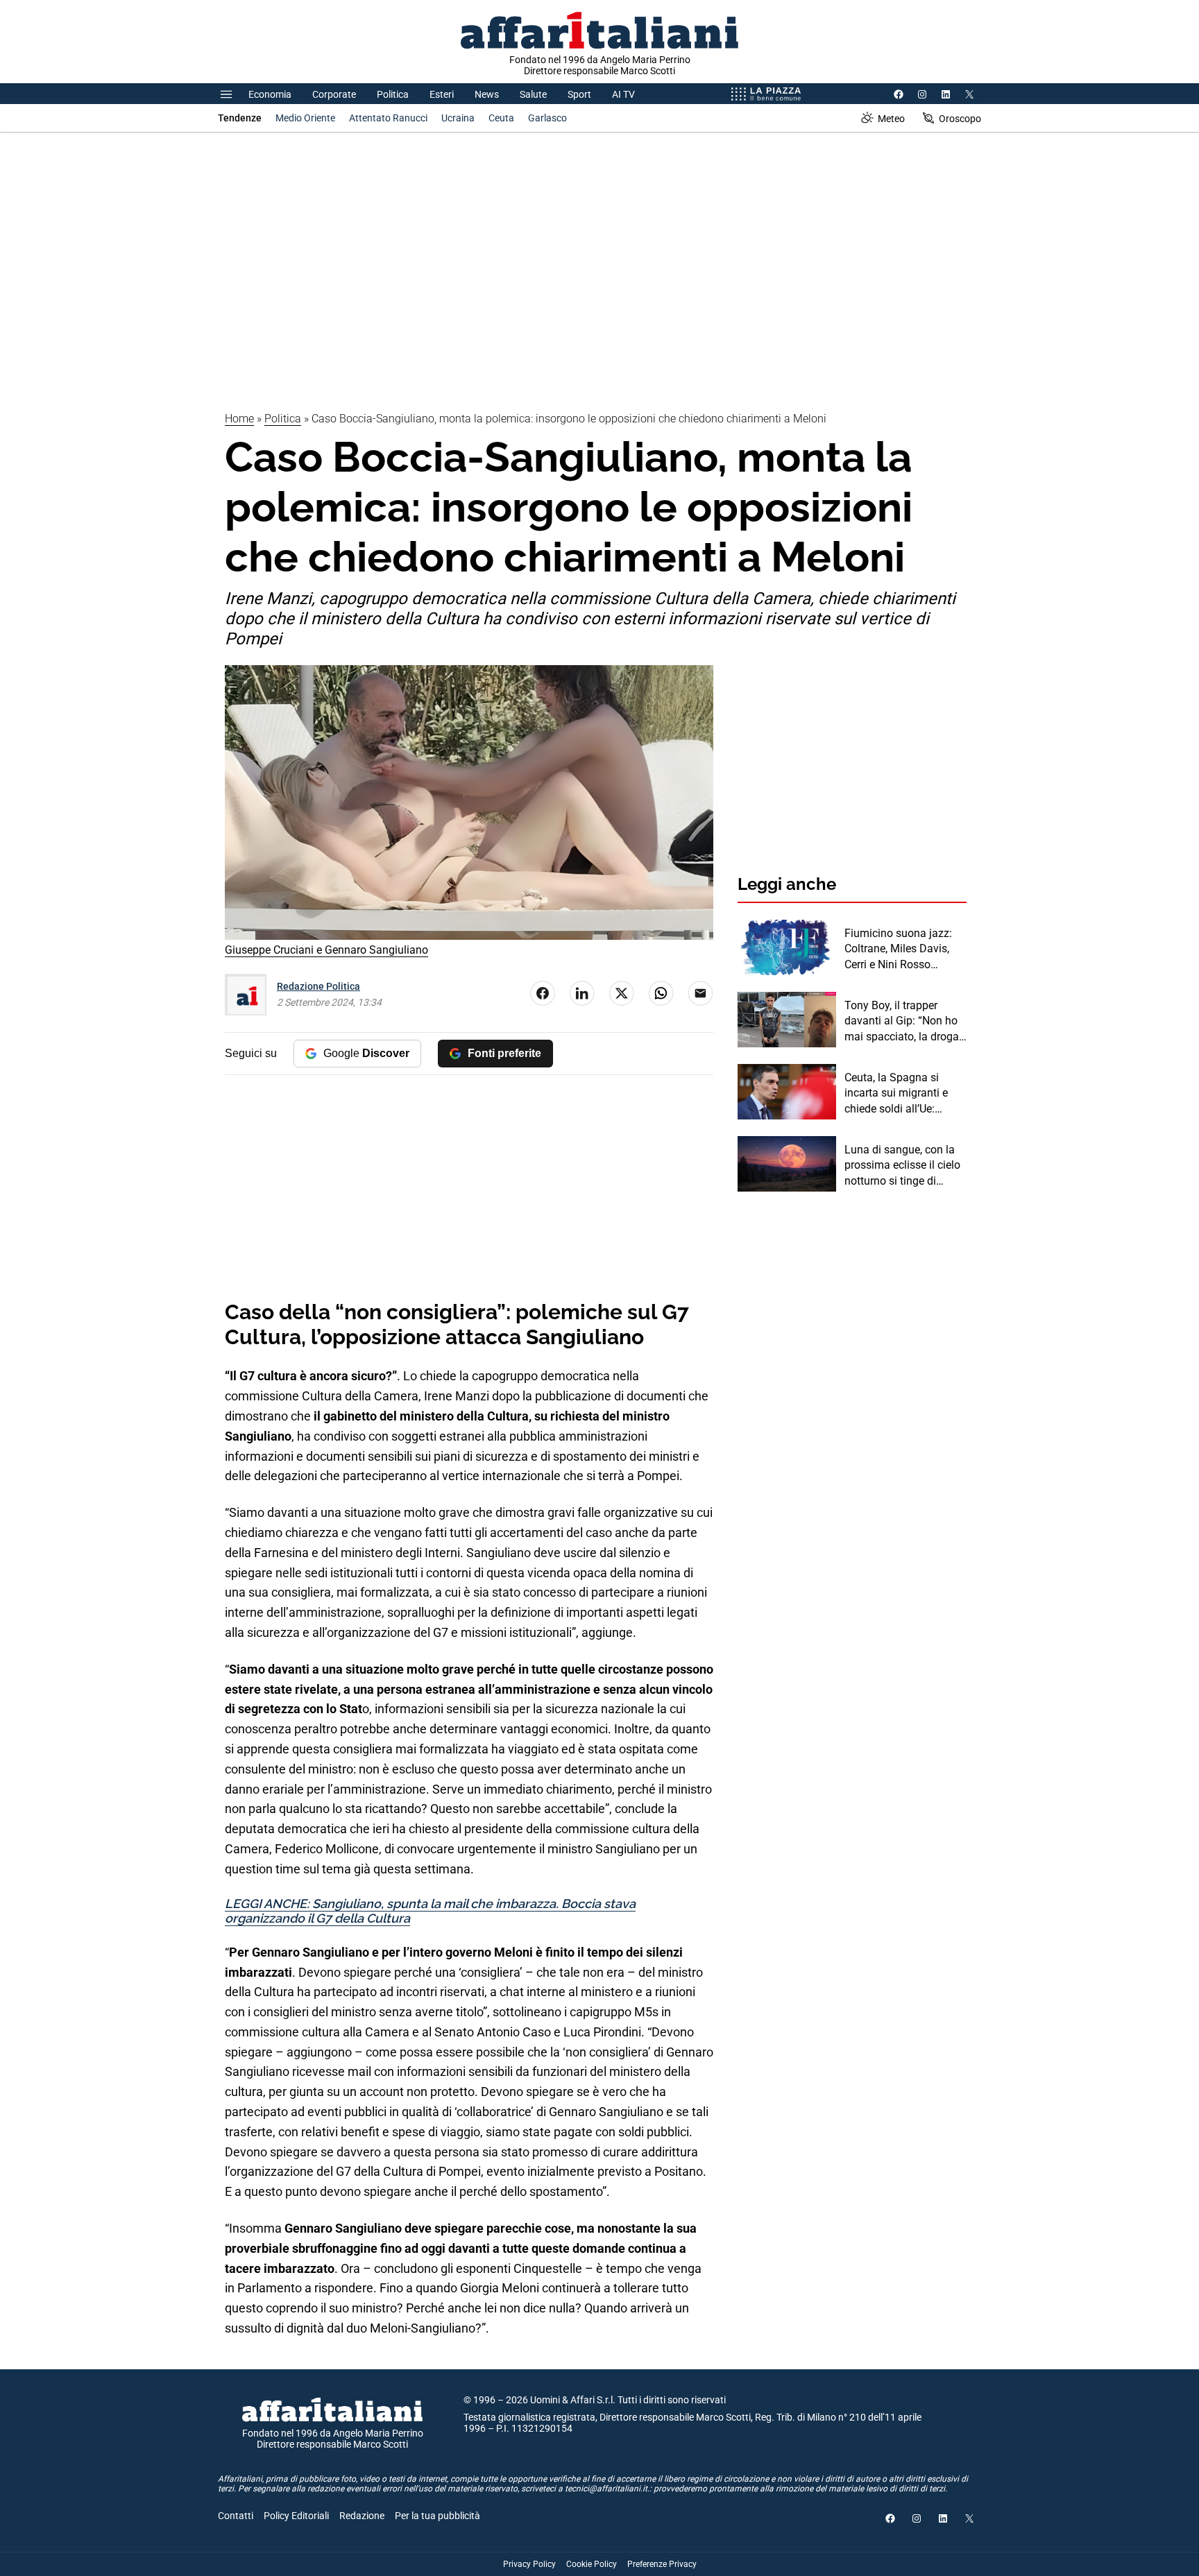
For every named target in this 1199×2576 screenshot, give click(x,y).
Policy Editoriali (296, 2516)
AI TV (623, 94)
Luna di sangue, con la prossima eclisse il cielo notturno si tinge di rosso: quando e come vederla (902, 1166)
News (487, 94)
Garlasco (547, 118)
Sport (579, 94)
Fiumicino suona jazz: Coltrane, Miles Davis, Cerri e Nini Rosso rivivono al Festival (898, 950)
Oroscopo (960, 119)
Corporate (334, 94)
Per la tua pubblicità (437, 2516)
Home (239, 419)
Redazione (362, 2516)
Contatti (236, 2516)
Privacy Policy (529, 2564)
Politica (393, 94)
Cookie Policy (592, 2564)
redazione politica (318, 986)
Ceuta (501, 118)
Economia (270, 94)
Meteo (891, 119)
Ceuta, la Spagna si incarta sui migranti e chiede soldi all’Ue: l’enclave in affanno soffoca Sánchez (896, 1094)
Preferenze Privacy (662, 2564)
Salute (533, 94)
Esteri (442, 94)
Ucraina (458, 118)
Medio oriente (305, 118)
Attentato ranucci (388, 118)
